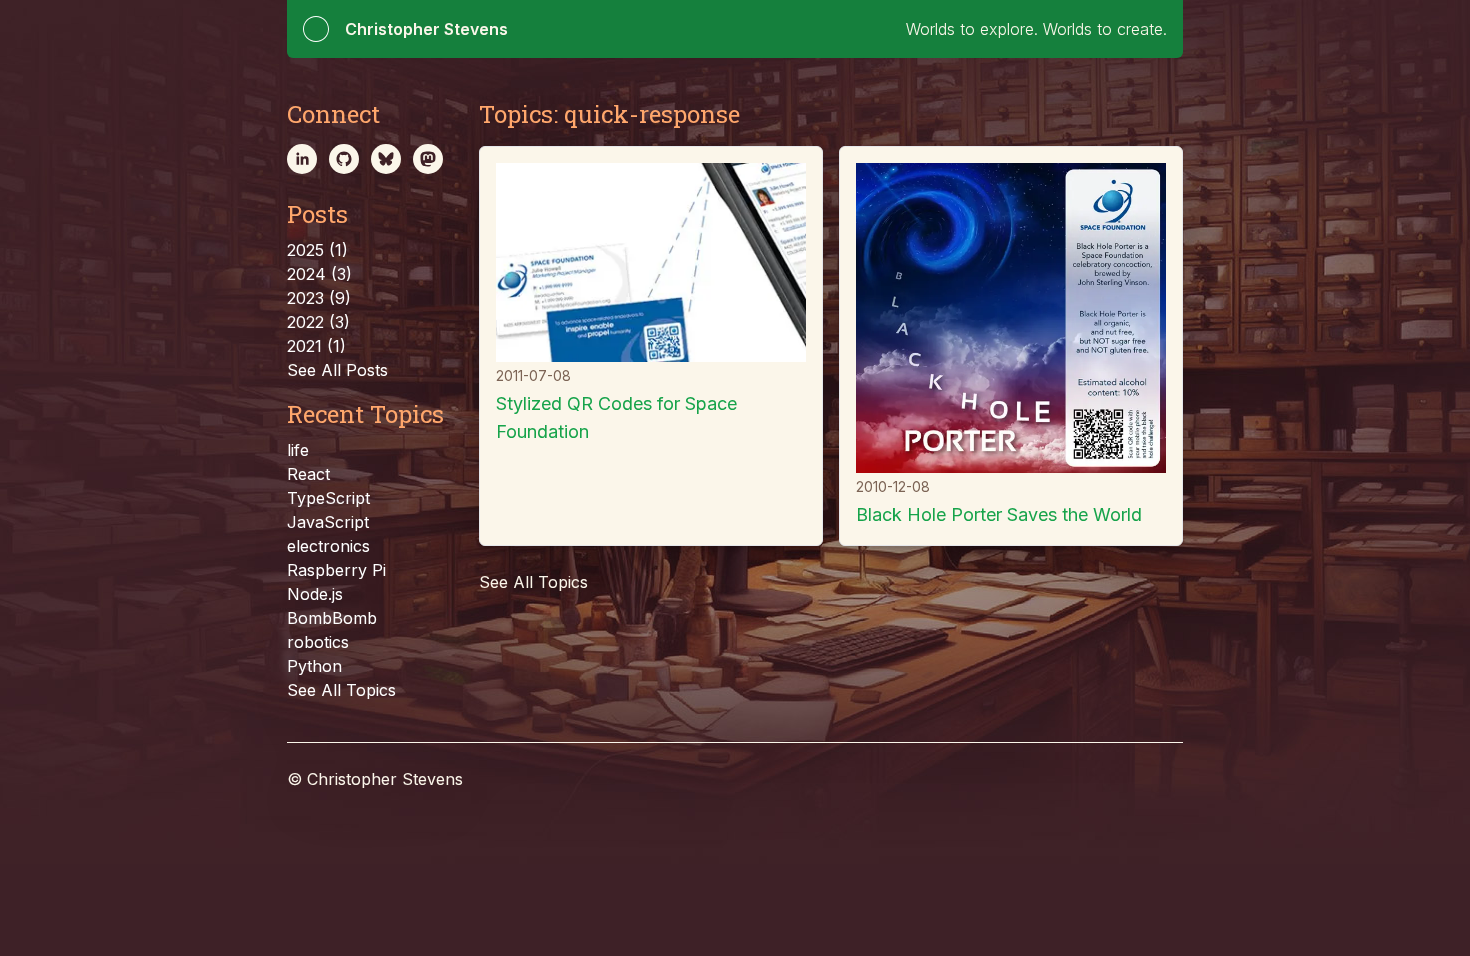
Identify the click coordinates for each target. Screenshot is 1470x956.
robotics (318, 642)
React (308, 474)
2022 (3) (318, 322)
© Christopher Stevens (375, 779)
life (298, 450)
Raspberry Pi (336, 570)
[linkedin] (302, 159)
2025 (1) (317, 250)
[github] (344, 159)
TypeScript (328, 498)
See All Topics (341, 690)
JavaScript (328, 522)
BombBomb (332, 618)
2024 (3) (319, 274)
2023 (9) (319, 298)
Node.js (315, 594)
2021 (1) (316, 346)
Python (314, 666)
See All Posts (337, 370)
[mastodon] (428, 159)
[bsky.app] (386, 159)
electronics (328, 546)
